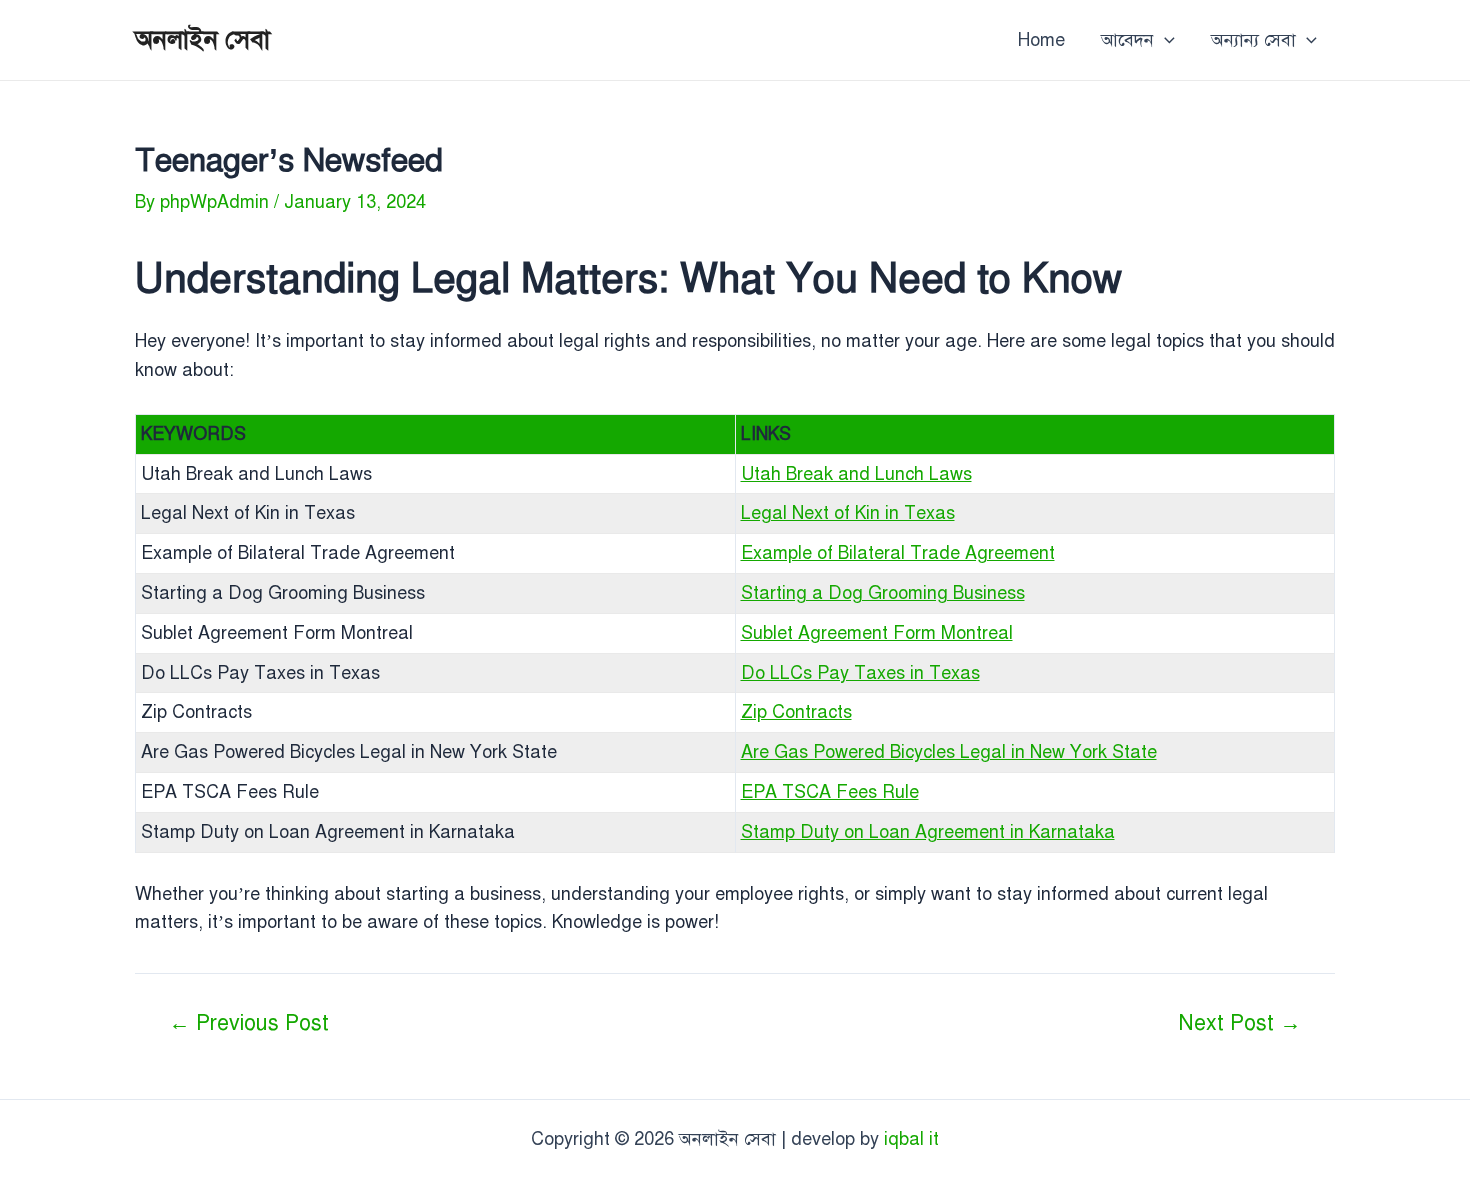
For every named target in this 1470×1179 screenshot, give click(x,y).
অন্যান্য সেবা (1253, 40)
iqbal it (911, 1139)
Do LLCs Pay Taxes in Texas (860, 673)
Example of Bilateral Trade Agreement (898, 553)
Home (1041, 40)
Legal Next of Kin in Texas (848, 513)
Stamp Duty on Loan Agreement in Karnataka (928, 832)
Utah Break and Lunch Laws (856, 474)
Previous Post (249, 1023)
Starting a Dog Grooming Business (883, 593)
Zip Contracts (796, 712)
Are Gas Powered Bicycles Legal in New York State (949, 752)
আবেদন (1127, 40)
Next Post (1239, 1023)
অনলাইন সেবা (202, 39)
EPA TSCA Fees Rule (830, 792)
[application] (1164, 40)
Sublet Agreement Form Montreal (877, 633)
